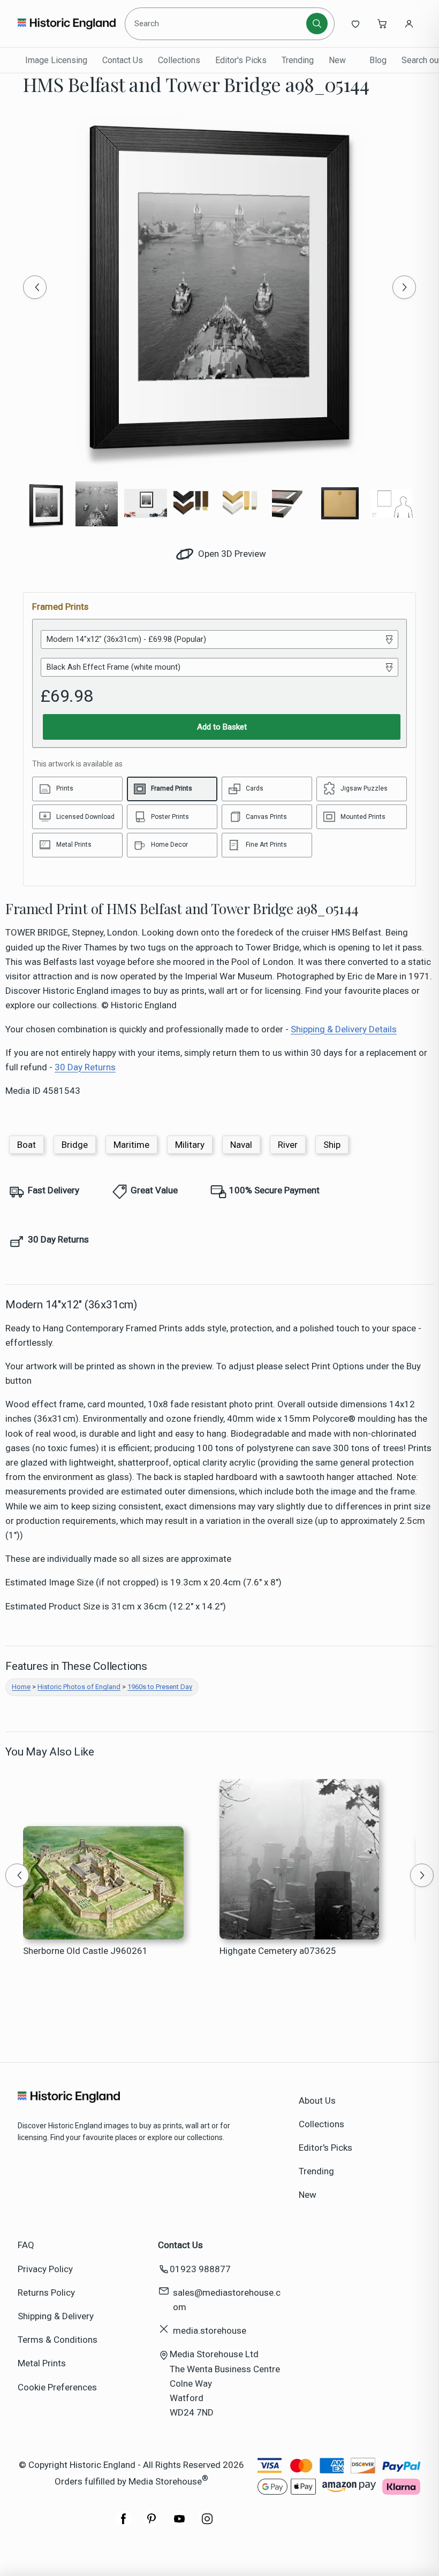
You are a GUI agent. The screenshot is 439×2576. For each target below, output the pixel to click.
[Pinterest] (152, 2524)
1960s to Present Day (160, 1687)
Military (190, 1145)
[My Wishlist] (355, 24)
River (288, 1145)
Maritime (131, 1145)
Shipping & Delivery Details (344, 1029)
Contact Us (123, 60)
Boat (27, 1145)
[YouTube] (179, 2524)
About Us (317, 2100)
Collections (179, 60)
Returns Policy (46, 2293)
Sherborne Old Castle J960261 (85, 1951)
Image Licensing (56, 60)
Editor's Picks (241, 60)
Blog (378, 60)
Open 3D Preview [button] (231, 554)
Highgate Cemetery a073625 (278, 1951)
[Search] (317, 24)
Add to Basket (222, 727)
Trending (298, 60)
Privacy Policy (45, 2269)
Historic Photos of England (79, 1687)
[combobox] (217, 24)
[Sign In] (409, 24)
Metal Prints (42, 2363)
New (337, 60)
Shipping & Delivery (56, 2316)
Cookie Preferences (57, 2387)
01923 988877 (200, 2269)
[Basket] (382, 24)
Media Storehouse (165, 2481)
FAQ (26, 2245)
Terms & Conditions (58, 2340)
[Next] (404, 287)
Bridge (75, 1145)
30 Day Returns (85, 1067)
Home (21, 1687)
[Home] (67, 24)
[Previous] (35, 287)
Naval (241, 1145)
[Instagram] (207, 2524)
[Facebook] (124, 2524)
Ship (332, 1145)
